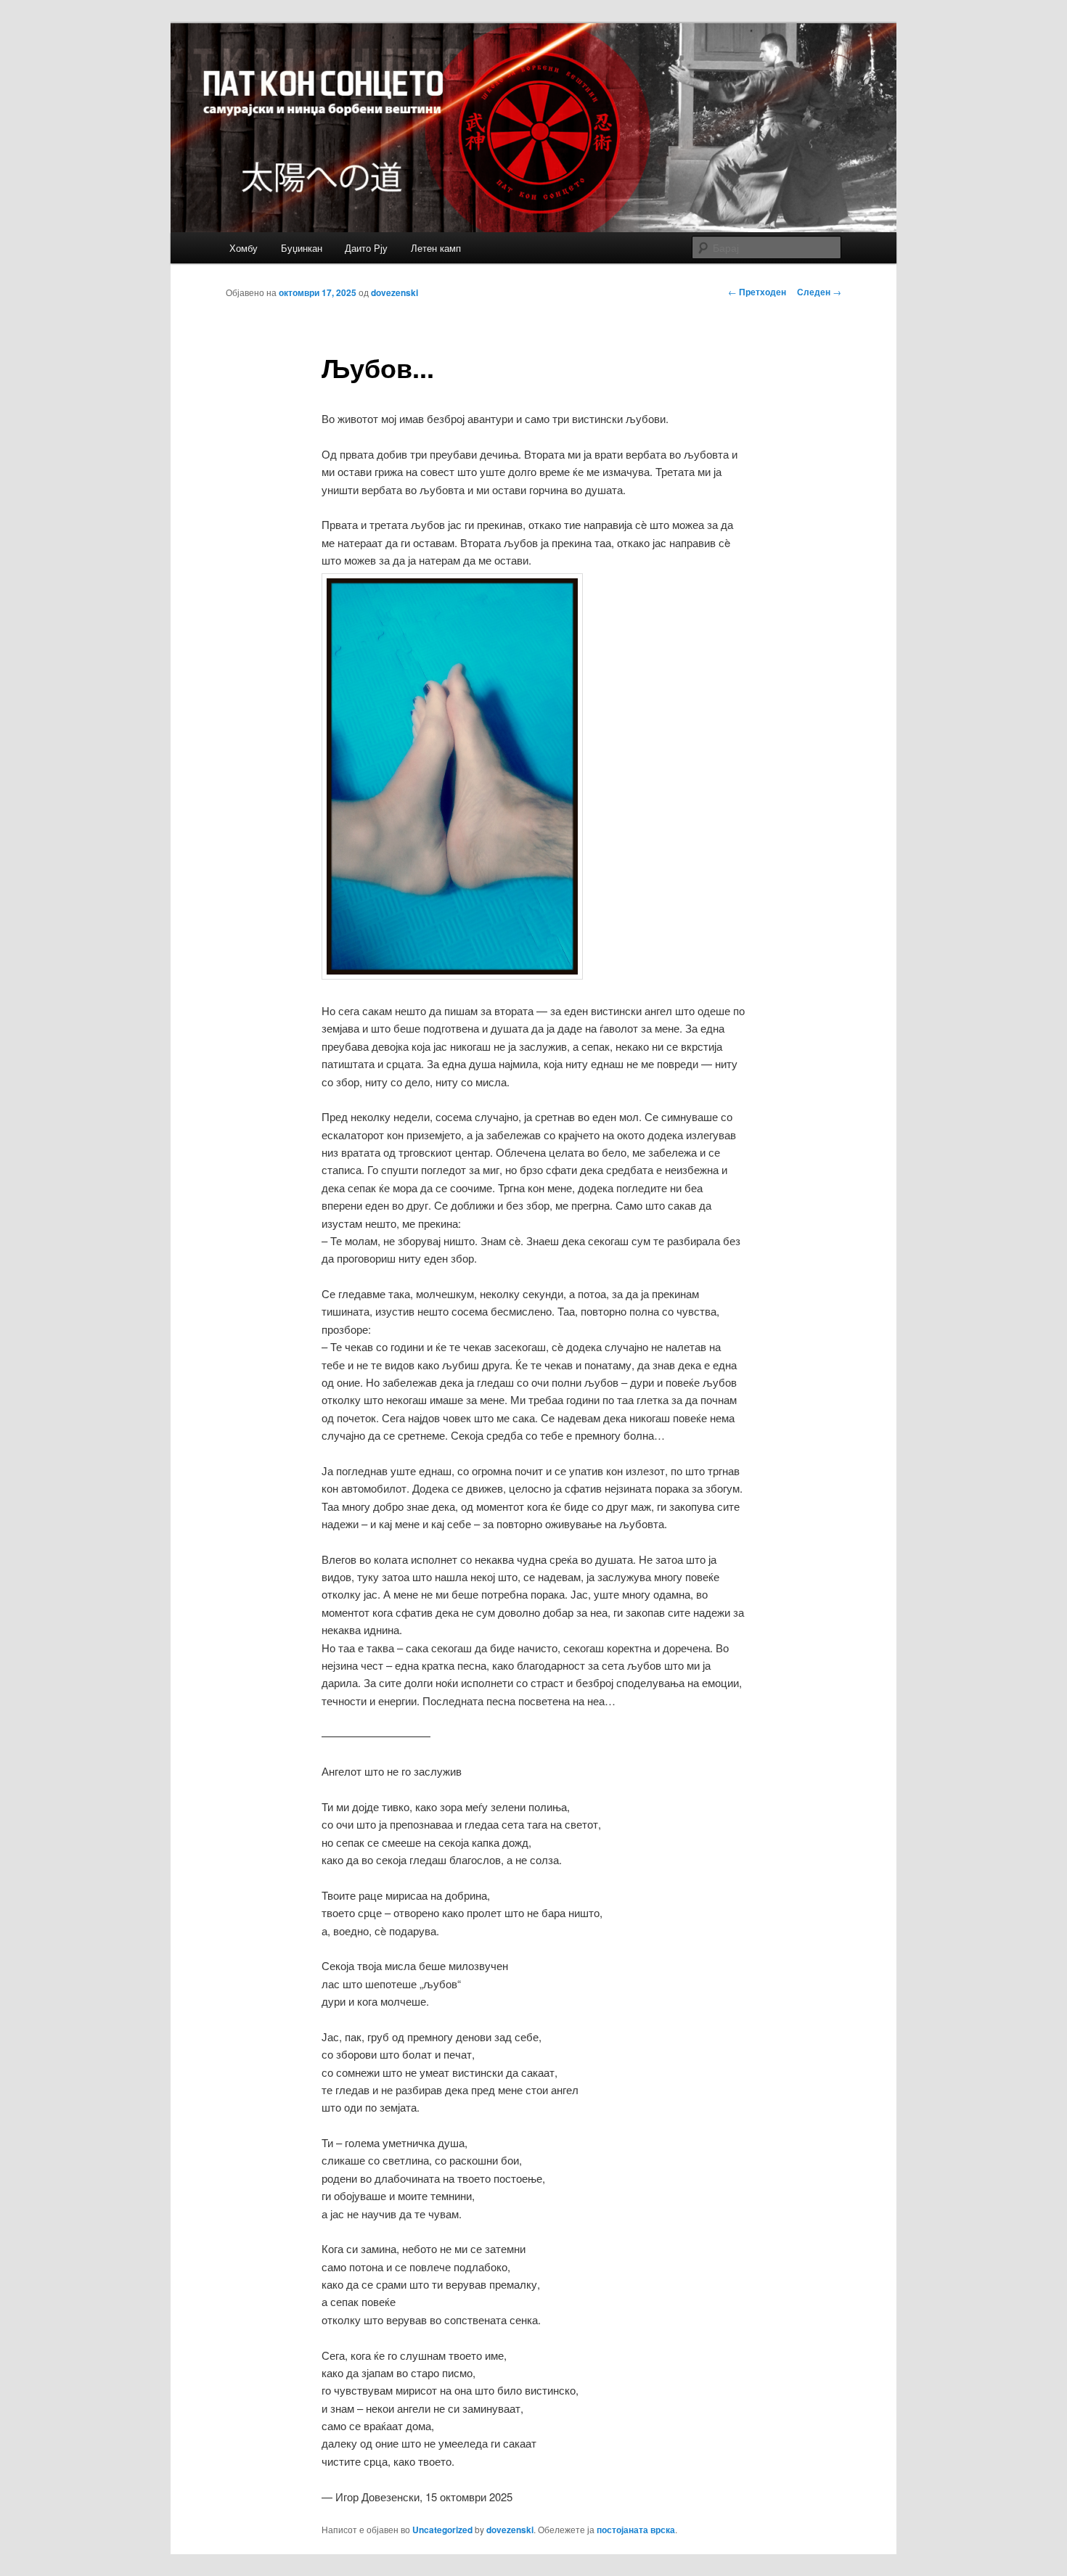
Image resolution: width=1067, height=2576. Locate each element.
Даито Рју (366, 248)
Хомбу (244, 248)
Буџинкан (302, 248)
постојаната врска (636, 2530)
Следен (819, 292)
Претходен (757, 292)
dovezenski (394, 292)
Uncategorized (442, 2530)
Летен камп (436, 248)
